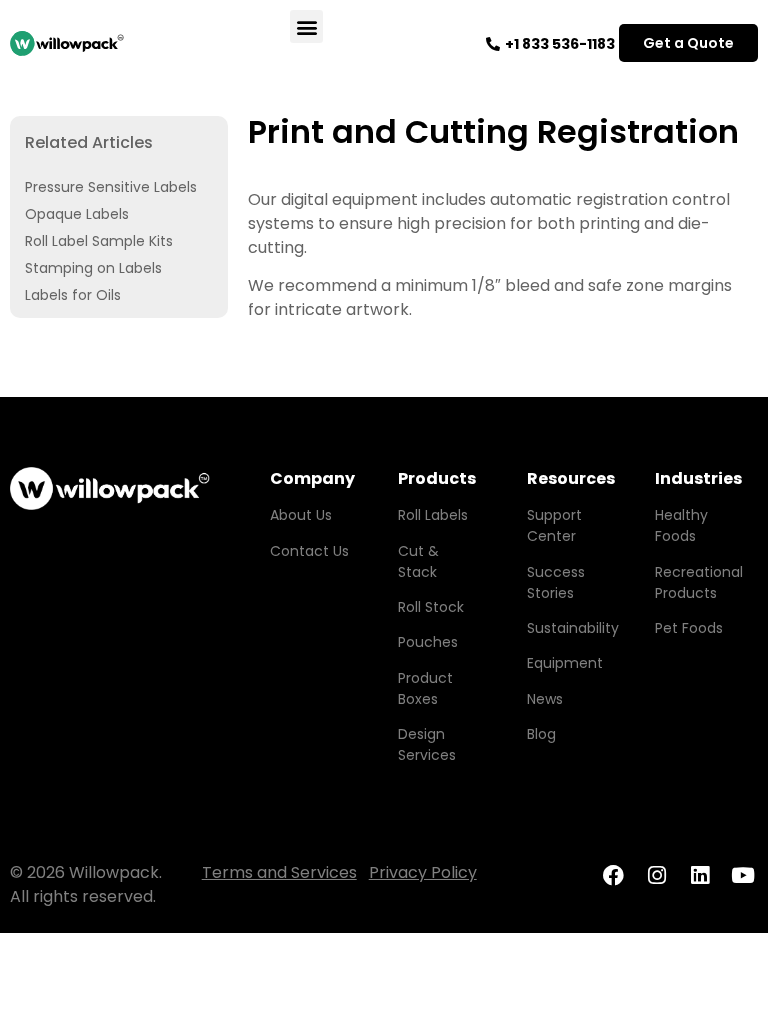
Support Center (554, 525)
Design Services (427, 744)
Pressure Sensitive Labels (111, 187)
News (545, 699)
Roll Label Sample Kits (99, 241)
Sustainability (573, 628)
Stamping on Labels (93, 268)
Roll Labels (433, 515)
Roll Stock (431, 607)
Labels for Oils (73, 295)
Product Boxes (425, 688)
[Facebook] (612, 875)
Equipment (565, 663)
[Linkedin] (699, 875)
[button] (306, 26)
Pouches (428, 642)
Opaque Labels (77, 214)
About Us (301, 515)
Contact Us (309, 551)
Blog (541, 734)
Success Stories (556, 582)
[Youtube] (743, 875)
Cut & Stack (418, 561)
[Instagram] (656, 875)
